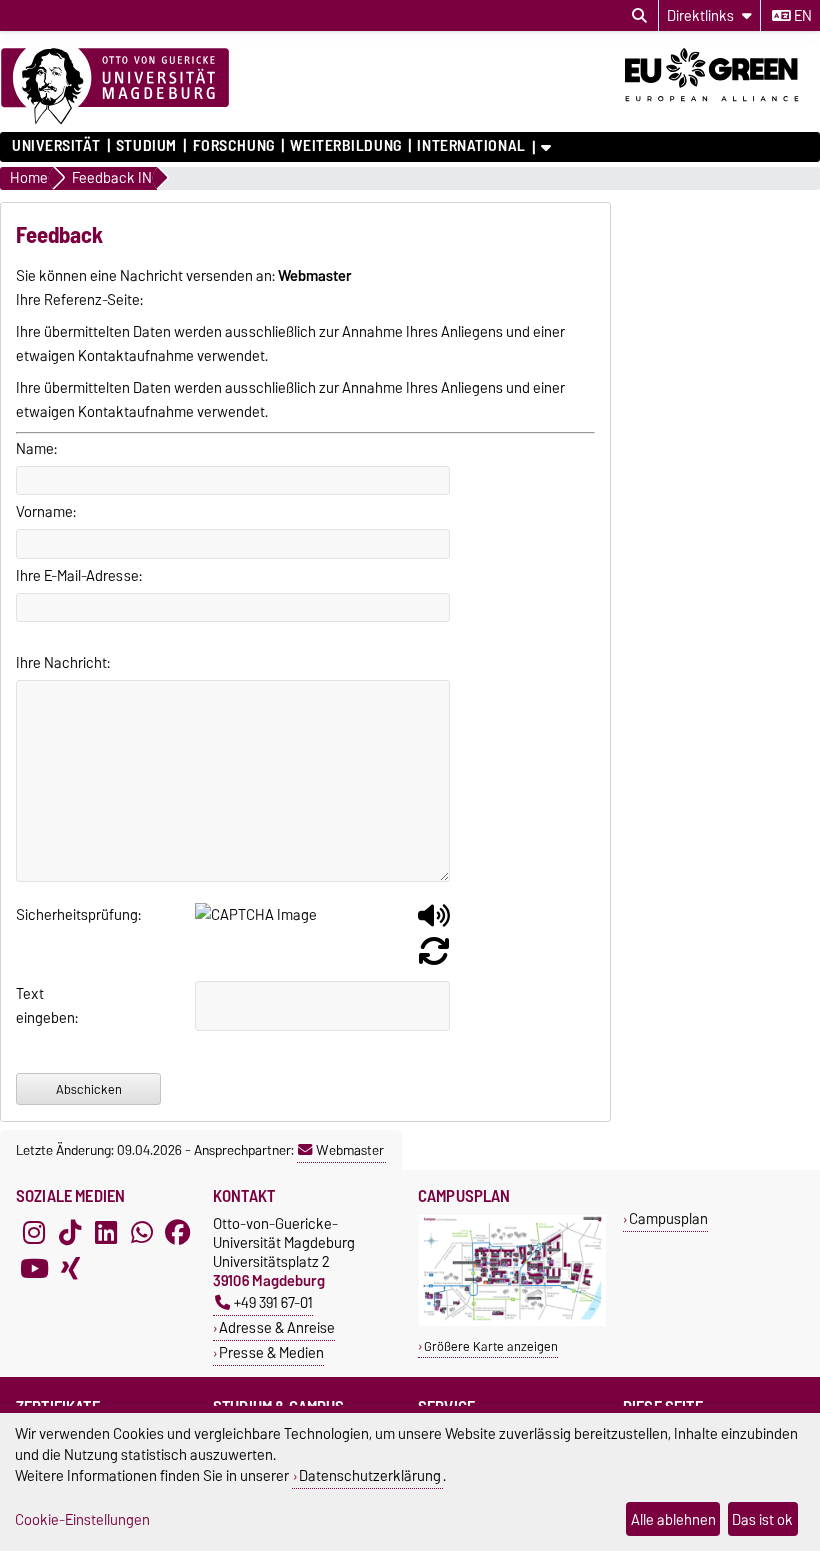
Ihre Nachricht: (63, 663)
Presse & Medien (271, 1352)
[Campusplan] (512, 1321)
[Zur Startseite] (115, 87)
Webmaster (350, 1150)
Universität (56, 146)
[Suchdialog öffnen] (639, 16)
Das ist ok (762, 1519)
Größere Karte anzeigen (491, 1346)
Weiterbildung (345, 146)
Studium (146, 146)
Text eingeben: (37, 1006)
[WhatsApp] (142, 1232)
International (471, 146)
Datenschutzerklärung (370, 1475)
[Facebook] (178, 1232)
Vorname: (46, 512)
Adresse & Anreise (277, 1327)
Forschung (233, 146)
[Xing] (70, 1268)
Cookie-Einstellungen (82, 1519)
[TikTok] (70, 1232)
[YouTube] (34, 1268)
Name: (36, 449)
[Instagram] (34, 1232)
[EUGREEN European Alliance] (722, 108)
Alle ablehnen (673, 1519)
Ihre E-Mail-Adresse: (79, 576)
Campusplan (668, 1218)
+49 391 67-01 (273, 1302)
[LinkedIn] (106, 1232)
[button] (434, 923)
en (801, 16)
